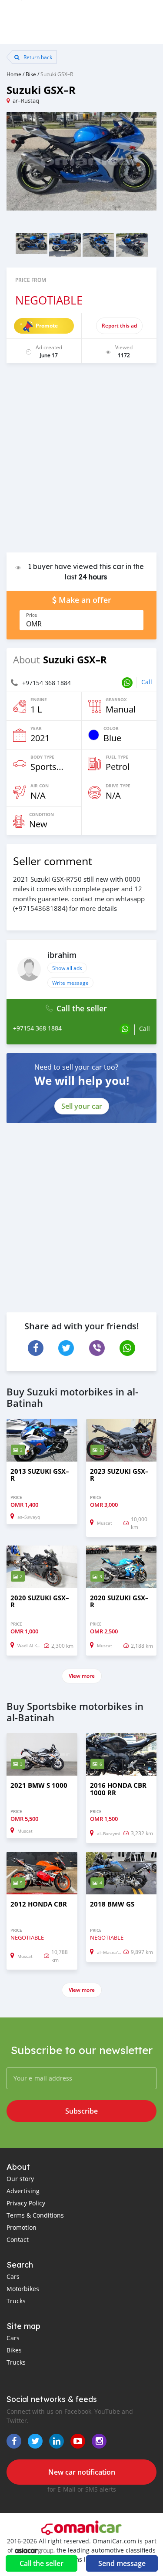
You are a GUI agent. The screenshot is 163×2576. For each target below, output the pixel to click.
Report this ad (119, 326)
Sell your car (82, 1106)
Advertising (23, 2191)
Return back (37, 57)
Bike (31, 74)
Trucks (16, 2301)
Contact (18, 2240)
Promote (47, 326)
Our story (20, 2179)
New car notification (82, 2472)
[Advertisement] (81, 462)
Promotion (22, 2227)
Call (147, 682)
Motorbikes (23, 2289)
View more (82, 1676)
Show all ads (67, 968)
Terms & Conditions (35, 2215)
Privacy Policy (26, 2203)
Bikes (14, 2350)
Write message (70, 983)
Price (32, 615)
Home (14, 74)
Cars (13, 2277)
